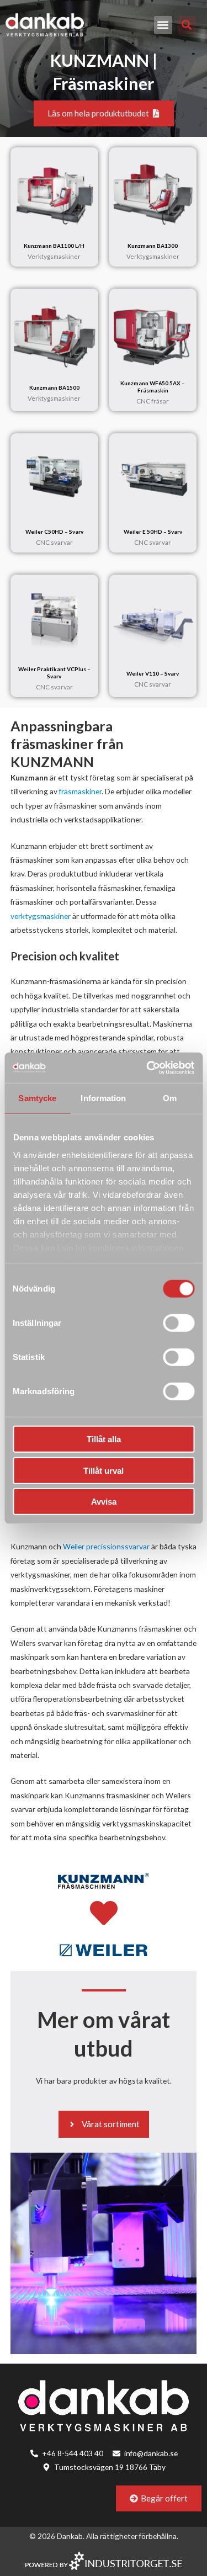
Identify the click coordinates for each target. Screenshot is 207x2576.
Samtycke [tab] (37, 1098)
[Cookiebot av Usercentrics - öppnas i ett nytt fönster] (147, 1067)
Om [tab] (170, 1098)
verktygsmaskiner (41, 916)
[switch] (179, 1323)
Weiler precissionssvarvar (106, 1546)
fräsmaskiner (80, 791)
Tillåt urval (104, 1470)
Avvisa (104, 1502)
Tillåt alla (104, 1439)
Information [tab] (103, 1098)
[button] (163, 25)
